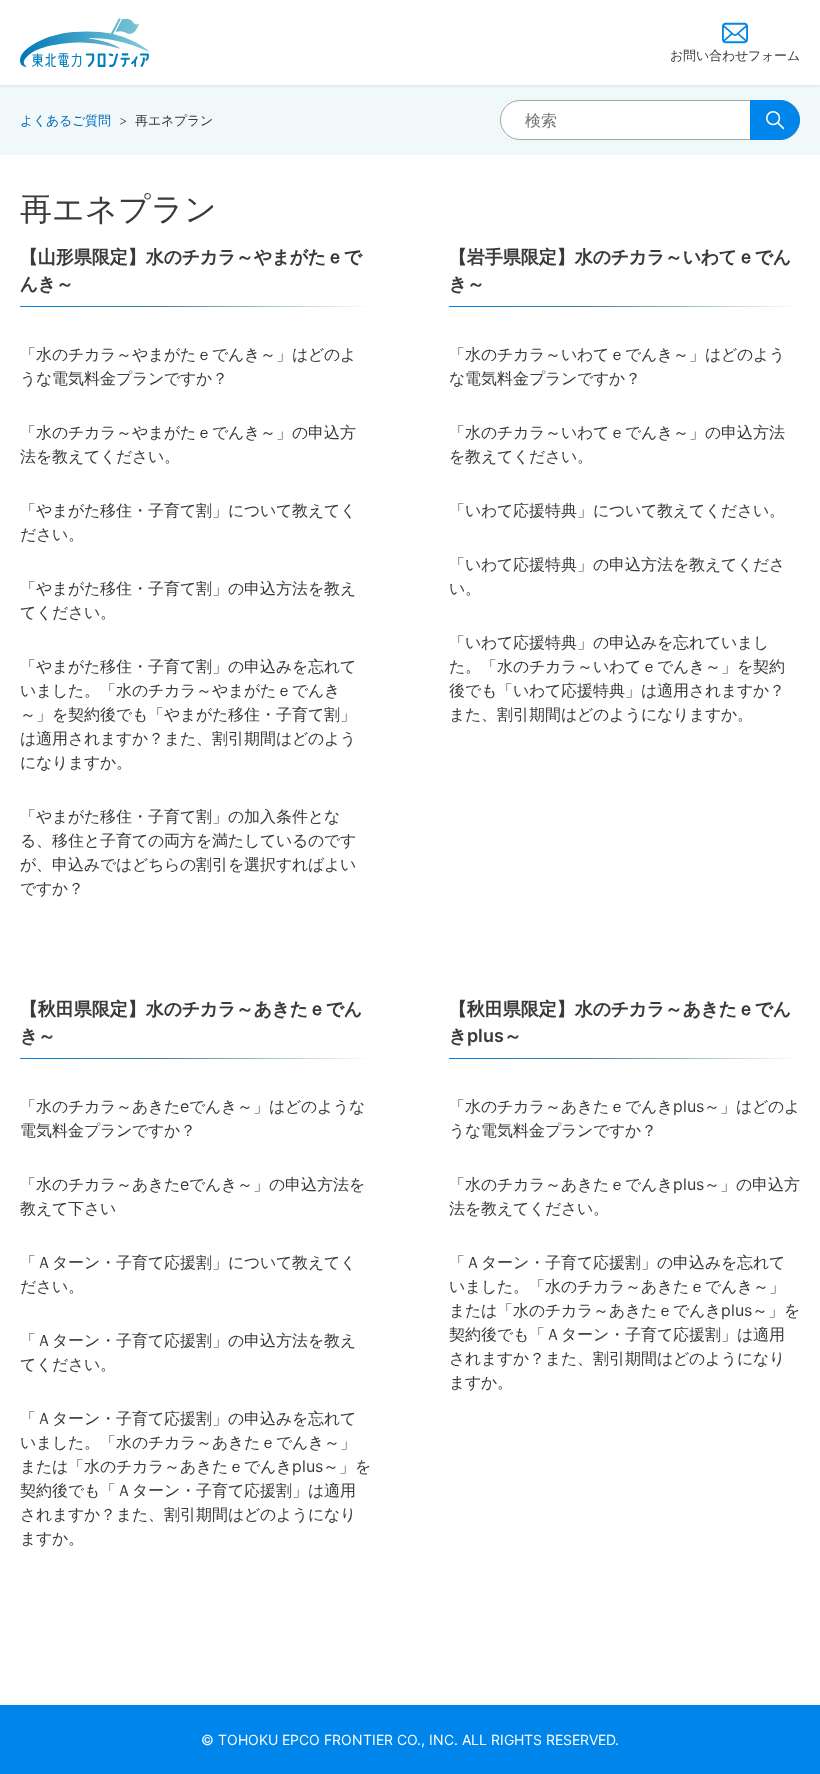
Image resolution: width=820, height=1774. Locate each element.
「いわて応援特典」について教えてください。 (617, 510)
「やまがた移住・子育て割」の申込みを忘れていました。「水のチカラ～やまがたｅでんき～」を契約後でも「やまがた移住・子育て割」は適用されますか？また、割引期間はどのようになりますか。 (188, 714)
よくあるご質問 (65, 120)
